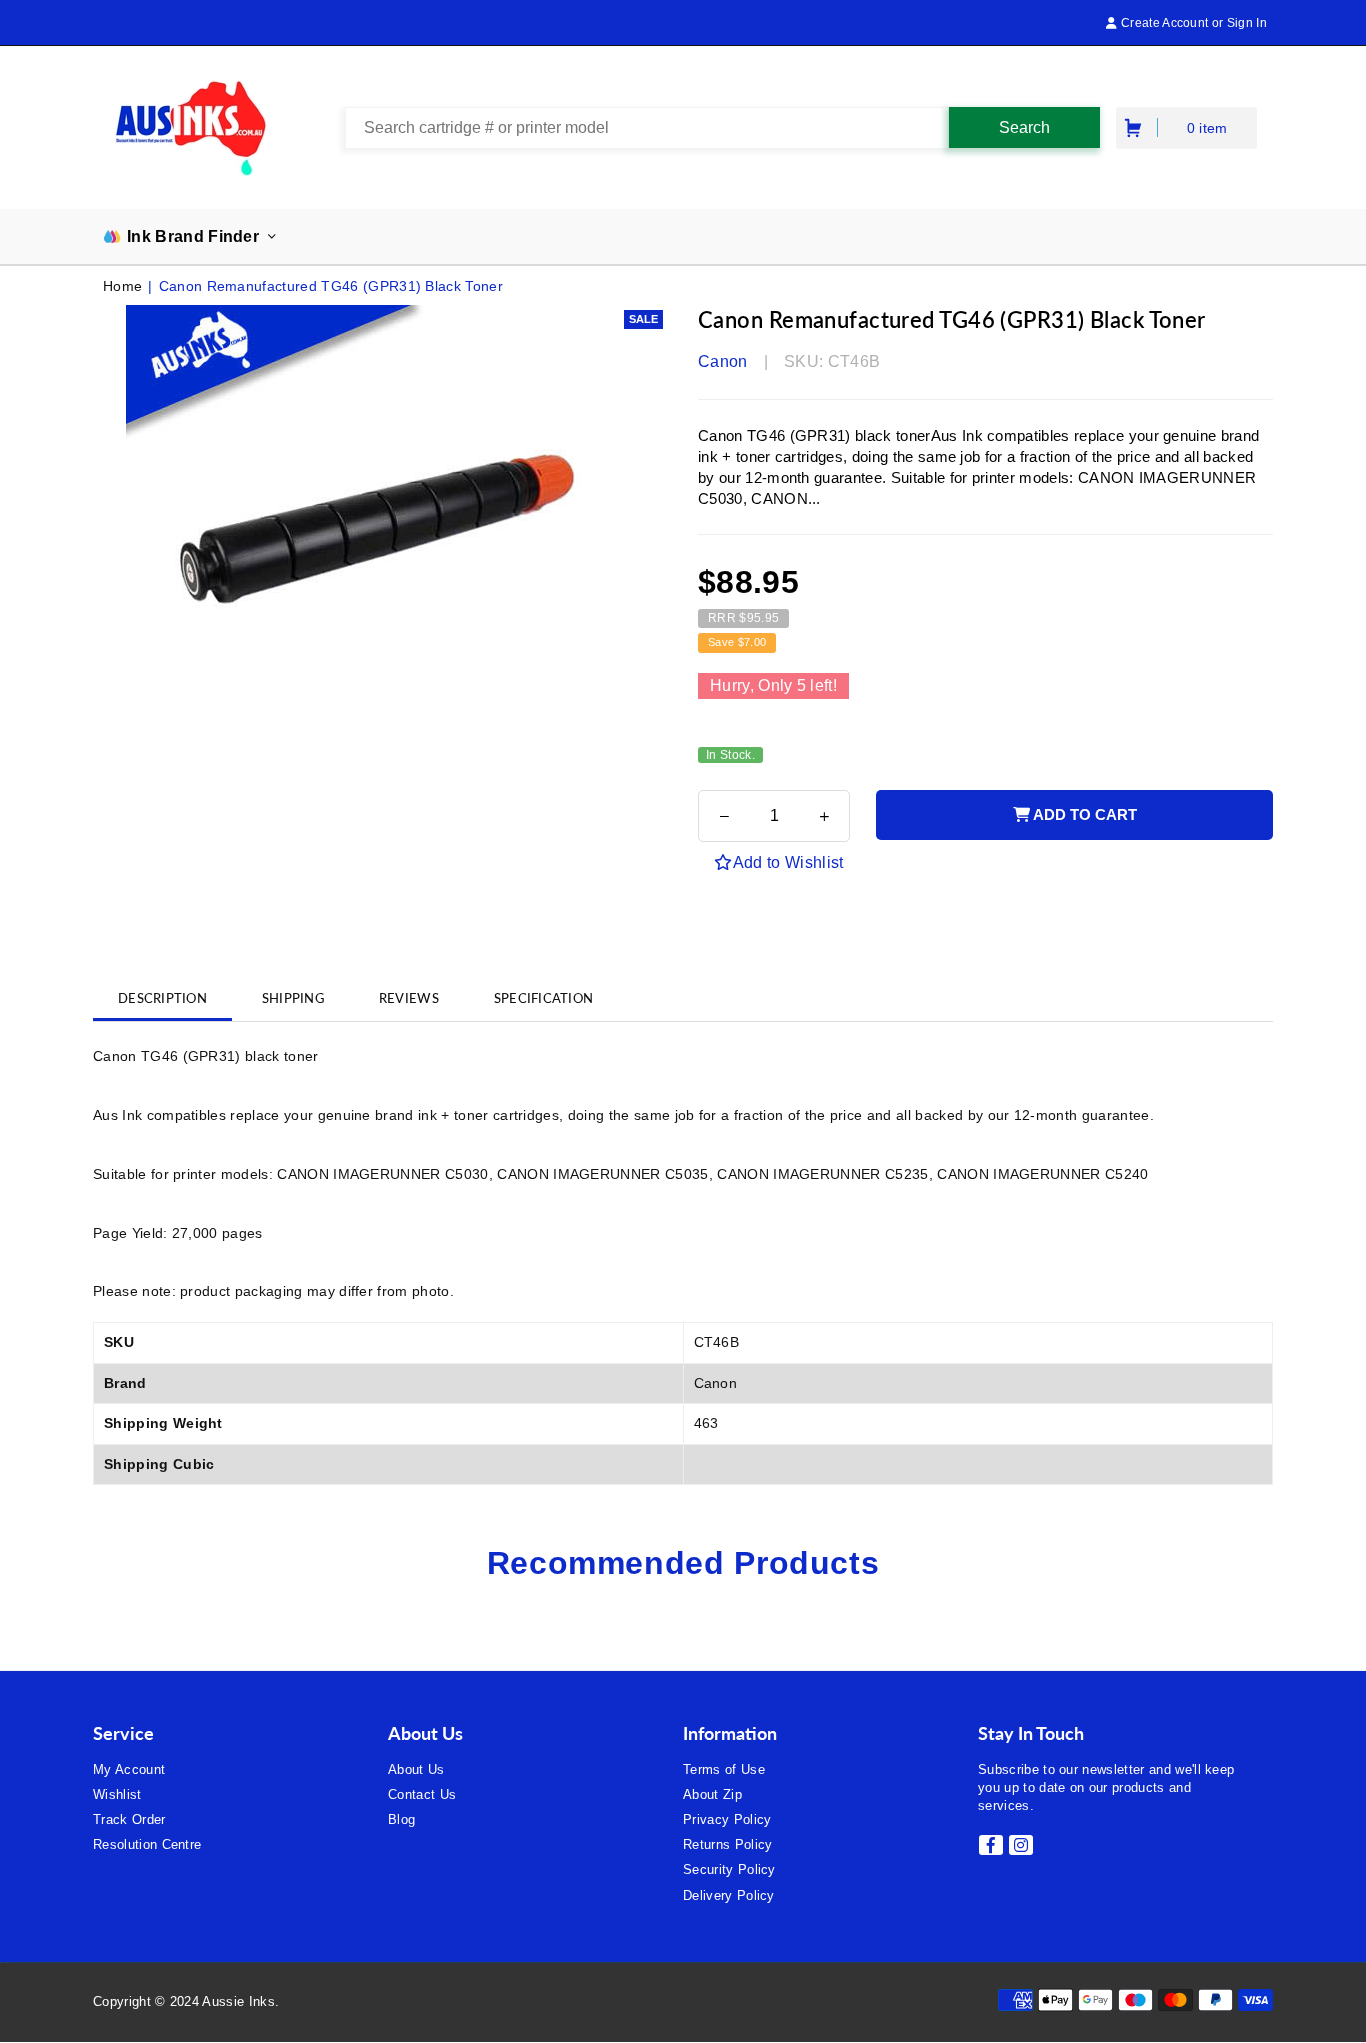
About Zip (712, 1794)
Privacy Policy (727, 1819)
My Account (129, 1769)
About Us (416, 1769)
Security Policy (729, 1869)
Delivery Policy (729, 1895)
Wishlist (117, 1794)
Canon (723, 361)
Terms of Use (724, 1769)
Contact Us (422, 1794)
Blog (401, 1819)
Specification (543, 998)
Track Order (129, 1819)
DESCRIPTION (162, 998)
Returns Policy (727, 1844)
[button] (1135, 127)
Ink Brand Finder (193, 236)
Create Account (1163, 23)
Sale (643, 319)
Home (122, 286)
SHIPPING (293, 998)
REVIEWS (409, 998)
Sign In (1247, 23)
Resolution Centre (147, 1844)
